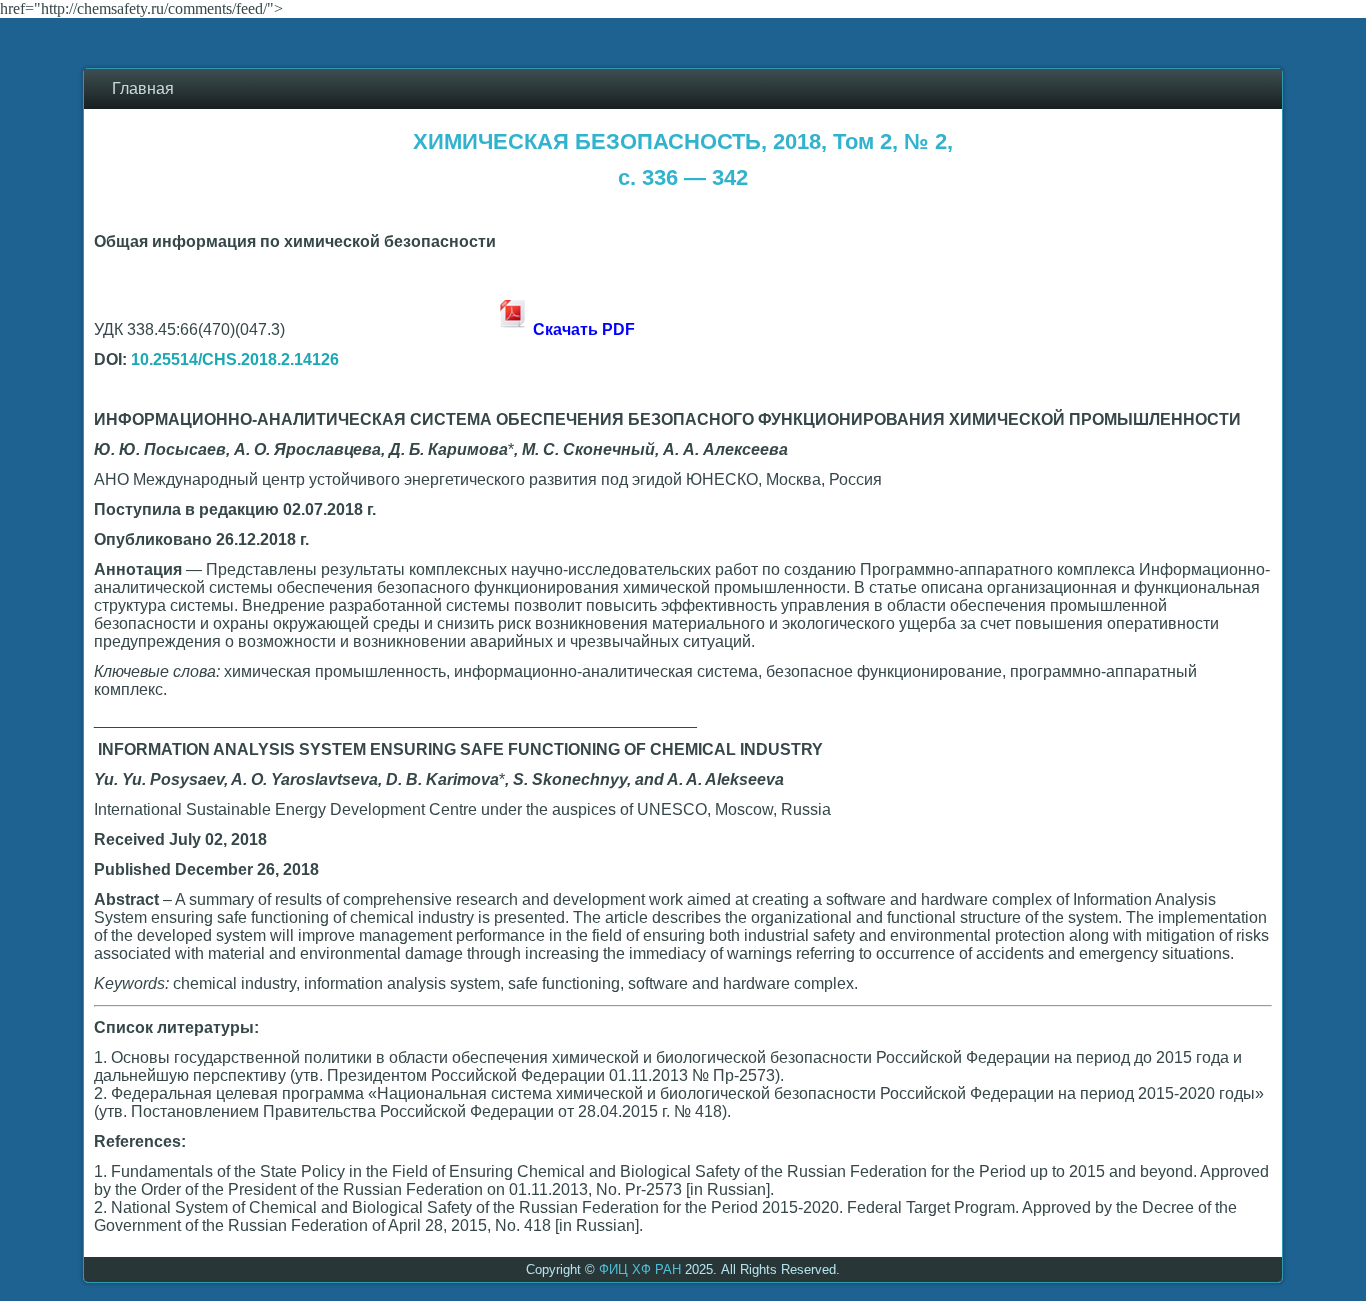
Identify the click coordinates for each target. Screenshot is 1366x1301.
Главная (143, 88)
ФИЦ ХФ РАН (640, 1269)
